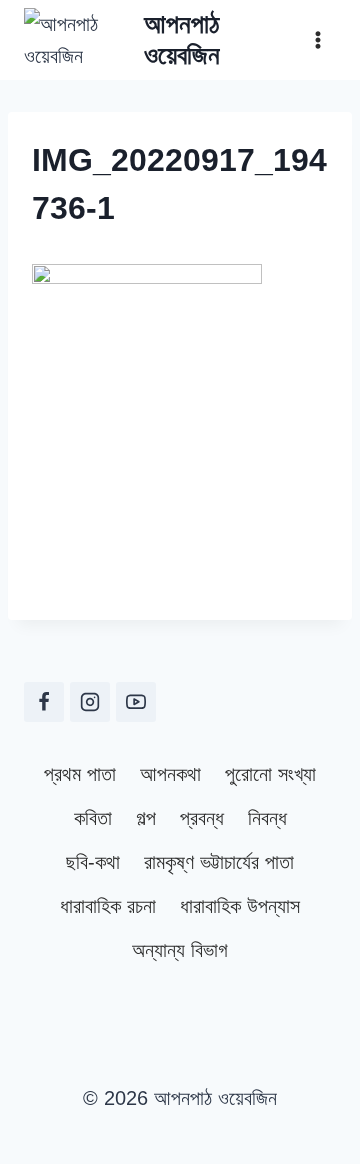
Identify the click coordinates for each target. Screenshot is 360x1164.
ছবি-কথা (93, 862)
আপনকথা (170, 774)
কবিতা (93, 818)
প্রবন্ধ (202, 818)
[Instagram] (90, 702)
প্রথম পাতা (80, 774)
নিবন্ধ (267, 818)
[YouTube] (136, 702)
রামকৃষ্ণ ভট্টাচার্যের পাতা (219, 862)
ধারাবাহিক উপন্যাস (240, 906)
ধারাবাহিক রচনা (108, 906)
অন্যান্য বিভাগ (180, 950)
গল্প (146, 818)
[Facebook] (44, 702)
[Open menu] (317, 39)
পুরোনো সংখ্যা (270, 774)
